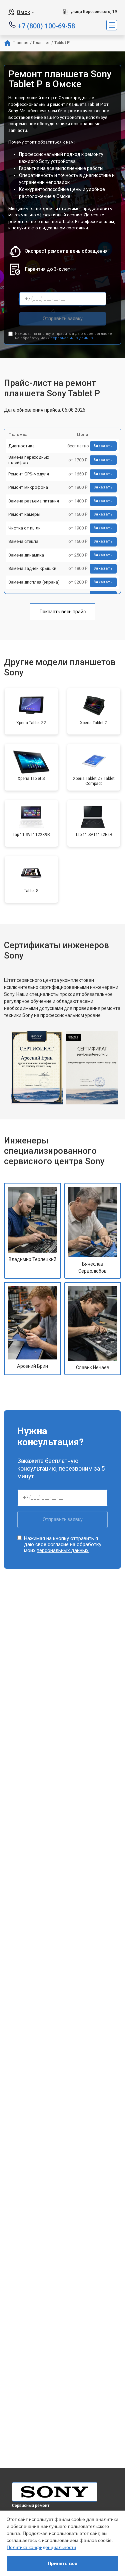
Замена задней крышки (32, 568)
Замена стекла (23, 541)
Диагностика (21, 446)
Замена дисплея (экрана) (34, 582)
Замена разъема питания (34, 501)
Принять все (62, 2563)
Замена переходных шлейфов (29, 460)
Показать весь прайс (63, 612)
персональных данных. (72, 338)
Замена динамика (26, 555)
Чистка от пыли (24, 528)
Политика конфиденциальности (41, 2547)
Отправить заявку (63, 318)
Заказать (103, 446)
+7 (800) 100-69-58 (46, 26)
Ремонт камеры (24, 514)
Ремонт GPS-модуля (29, 474)
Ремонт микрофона (28, 487)
